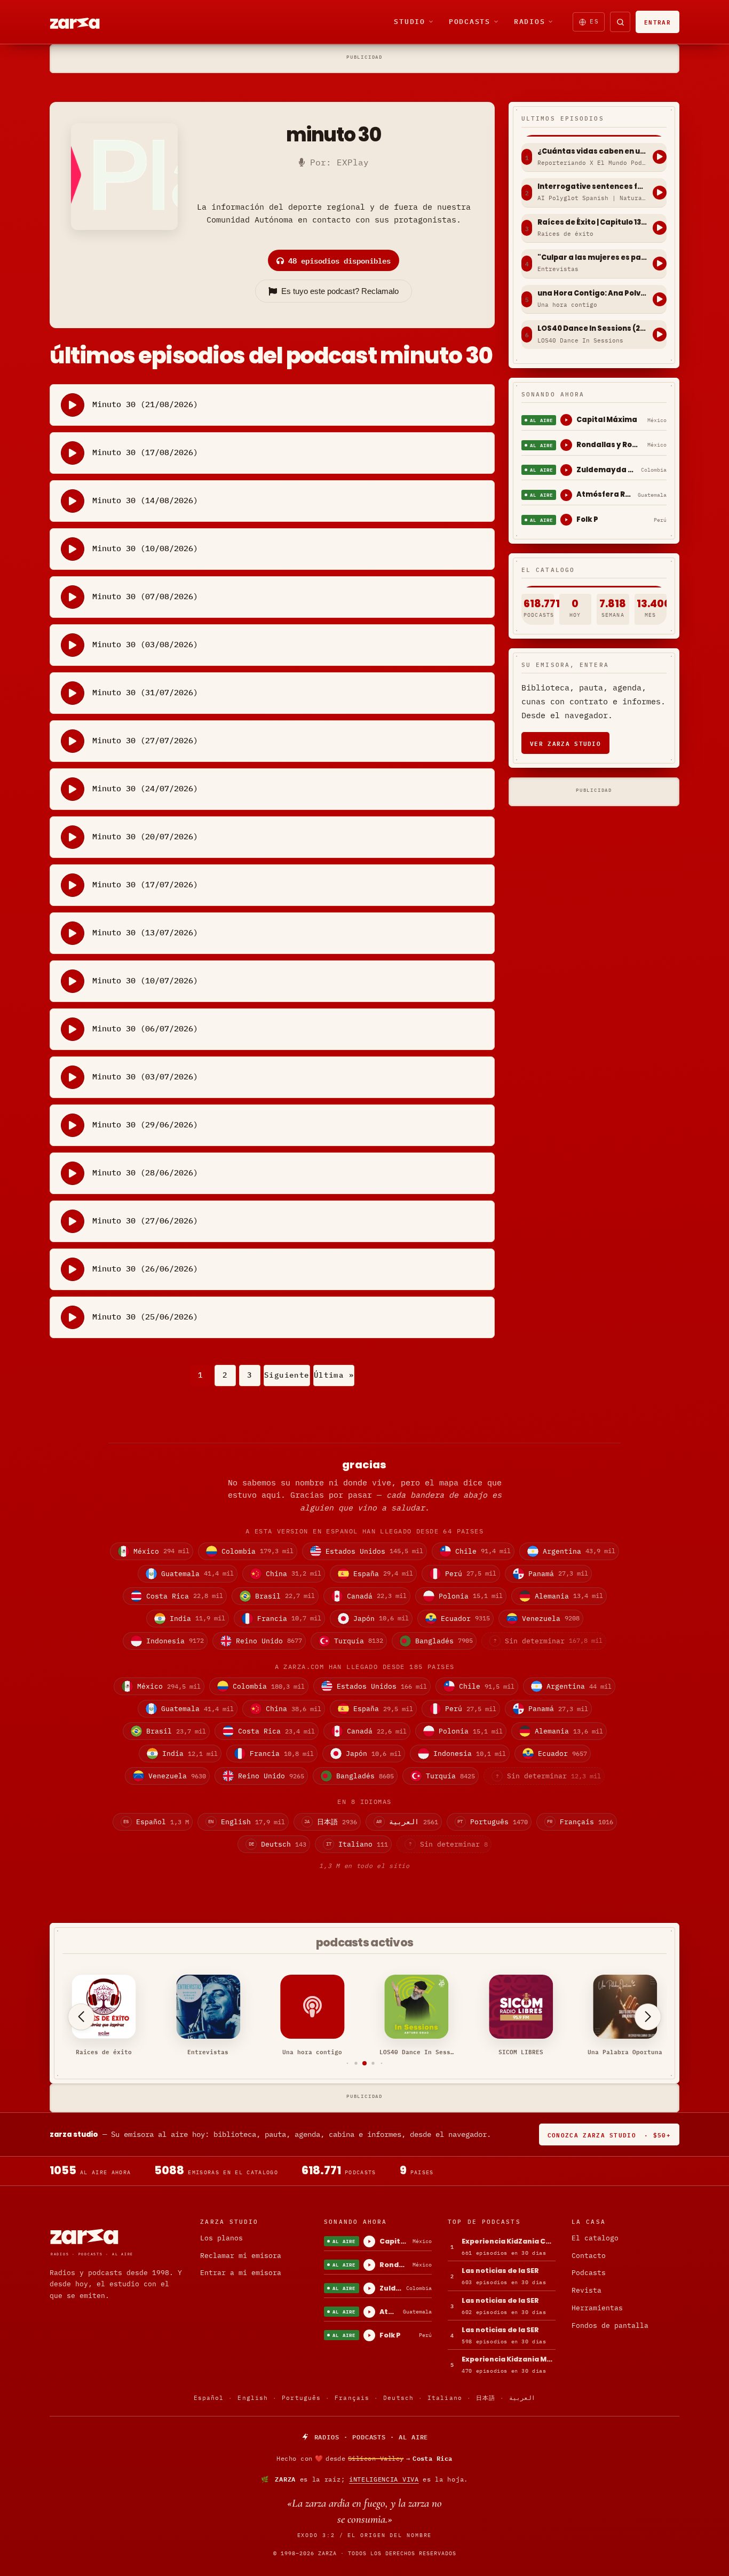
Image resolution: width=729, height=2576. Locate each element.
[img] (364, 2459)
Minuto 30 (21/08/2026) (145, 404)
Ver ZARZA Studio (565, 743)
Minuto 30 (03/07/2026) (145, 1076)
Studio (410, 21)
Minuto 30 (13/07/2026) (145, 932)
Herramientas (597, 2308)
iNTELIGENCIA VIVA (384, 2479)
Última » (334, 1375)
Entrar (657, 22)
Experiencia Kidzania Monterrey (509, 2359)
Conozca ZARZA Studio (609, 2134)
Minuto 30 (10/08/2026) (145, 548)
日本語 (486, 2398)
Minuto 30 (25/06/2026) (145, 1317)
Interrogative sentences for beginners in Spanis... (592, 187)
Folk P (587, 519)
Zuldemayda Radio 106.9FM (607, 470)
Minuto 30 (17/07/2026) (145, 884)
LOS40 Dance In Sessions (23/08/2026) (592, 329)
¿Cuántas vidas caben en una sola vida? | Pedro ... (592, 152)
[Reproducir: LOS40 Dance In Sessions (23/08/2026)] (660, 335)
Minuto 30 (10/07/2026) (145, 980)
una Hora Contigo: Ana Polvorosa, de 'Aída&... (592, 293)
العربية (522, 2398)
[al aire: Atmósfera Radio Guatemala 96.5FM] (566, 495)
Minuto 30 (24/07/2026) (145, 788)
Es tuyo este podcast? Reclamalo (340, 291)
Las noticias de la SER (500, 2271)
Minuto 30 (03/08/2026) (145, 644)
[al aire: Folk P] (566, 520)
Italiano (445, 2398)
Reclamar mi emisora (241, 2256)
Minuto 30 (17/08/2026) (145, 452)
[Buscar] (620, 22)
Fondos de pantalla (610, 2325)
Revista (587, 2290)
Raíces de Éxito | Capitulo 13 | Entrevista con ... (592, 222)
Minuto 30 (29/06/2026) (145, 1124)
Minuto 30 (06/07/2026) (145, 1028)
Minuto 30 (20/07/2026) (145, 836)
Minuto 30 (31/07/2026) (145, 692)
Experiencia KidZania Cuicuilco (509, 2241)
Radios (530, 21)
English (253, 2398)
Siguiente (287, 1375)
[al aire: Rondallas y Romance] (566, 445)
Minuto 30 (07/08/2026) (145, 596)
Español (209, 2398)
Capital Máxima (607, 420)
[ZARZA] (84, 22)
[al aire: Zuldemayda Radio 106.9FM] (566, 470)
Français (352, 2398)
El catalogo (595, 2238)
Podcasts (470, 21)
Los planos (221, 2238)
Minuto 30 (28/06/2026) (145, 1172)
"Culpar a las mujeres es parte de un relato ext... (592, 258)
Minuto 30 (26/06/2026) (145, 1269)
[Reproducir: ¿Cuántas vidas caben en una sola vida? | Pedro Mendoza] (660, 157)
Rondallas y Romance (610, 445)
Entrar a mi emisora (241, 2273)
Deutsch (398, 2398)
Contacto (589, 2256)
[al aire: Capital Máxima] (566, 420)
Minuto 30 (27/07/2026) (145, 740)
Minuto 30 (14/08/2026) (145, 500)
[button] (348, 2064)
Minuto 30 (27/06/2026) (145, 1221)
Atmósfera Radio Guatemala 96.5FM (605, 494)
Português (301, 2398)
